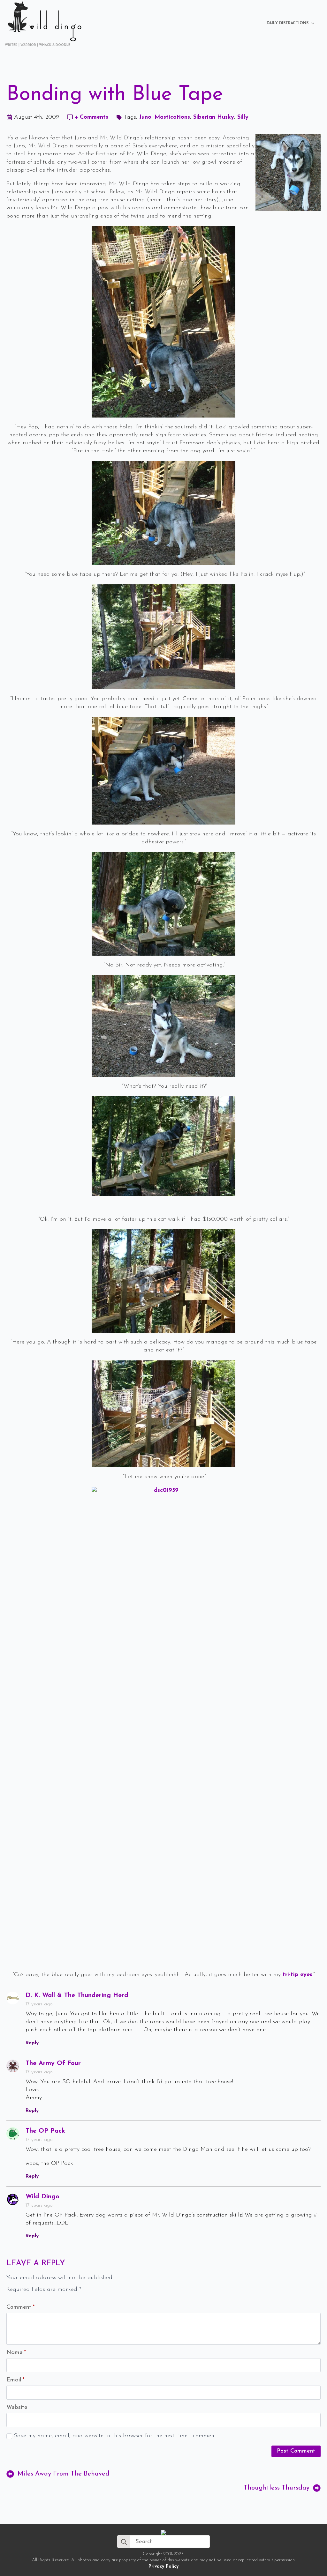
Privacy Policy (163, 2567)
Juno (145, 117)
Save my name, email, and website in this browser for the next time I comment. (115, 2436)
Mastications (172, 117)
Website (17, 2408)
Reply (32, 2043)
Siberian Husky (214, 117)
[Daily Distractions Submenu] (315, 23)
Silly (243, 117)
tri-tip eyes (297, 1975)
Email (15, 2380)
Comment (20, 2307)
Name (16, 2353)
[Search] (124, 2542)
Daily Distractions (288, 23)
